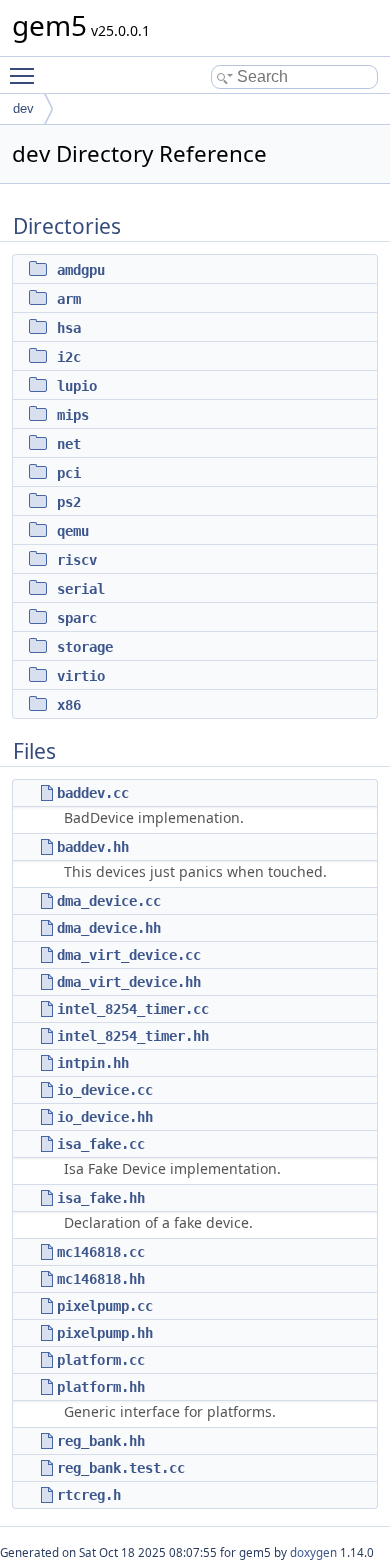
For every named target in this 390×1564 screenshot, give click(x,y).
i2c (69, 357)
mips (73, 415)
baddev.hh (93, 847)
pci (69, 473)
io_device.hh (105, 1117)
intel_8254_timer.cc (133, 1009)
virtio (81, 676)
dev (23, 108)
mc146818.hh (101, 1279)
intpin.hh (93, 1063)
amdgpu (81, 270)
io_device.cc (105, 1090)
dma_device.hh (109, 928)
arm (69, 299)
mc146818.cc (101, 1252)
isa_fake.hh (101, 1198)
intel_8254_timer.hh (133, 1036)
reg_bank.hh (101, 1441)
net (69, 444)
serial (81, 589)
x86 (69, 705)
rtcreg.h (89, 1495)
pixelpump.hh (105, 1333)
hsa (69, 328)
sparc (77, 618)
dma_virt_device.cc (129, 955)
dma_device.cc (109, 901)
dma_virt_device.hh (129, 982)
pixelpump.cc (105, 1306)
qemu (73, 531)
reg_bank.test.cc (121, 1468)
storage (85, 647)
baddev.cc (93, 793)
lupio (77, 386)
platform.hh (101, 1387)
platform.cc (101, 1360)
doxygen (313, 1552)
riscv (77, 560)
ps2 (69, 502)
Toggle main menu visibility (26, 75)
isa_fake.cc (101, 1144)
